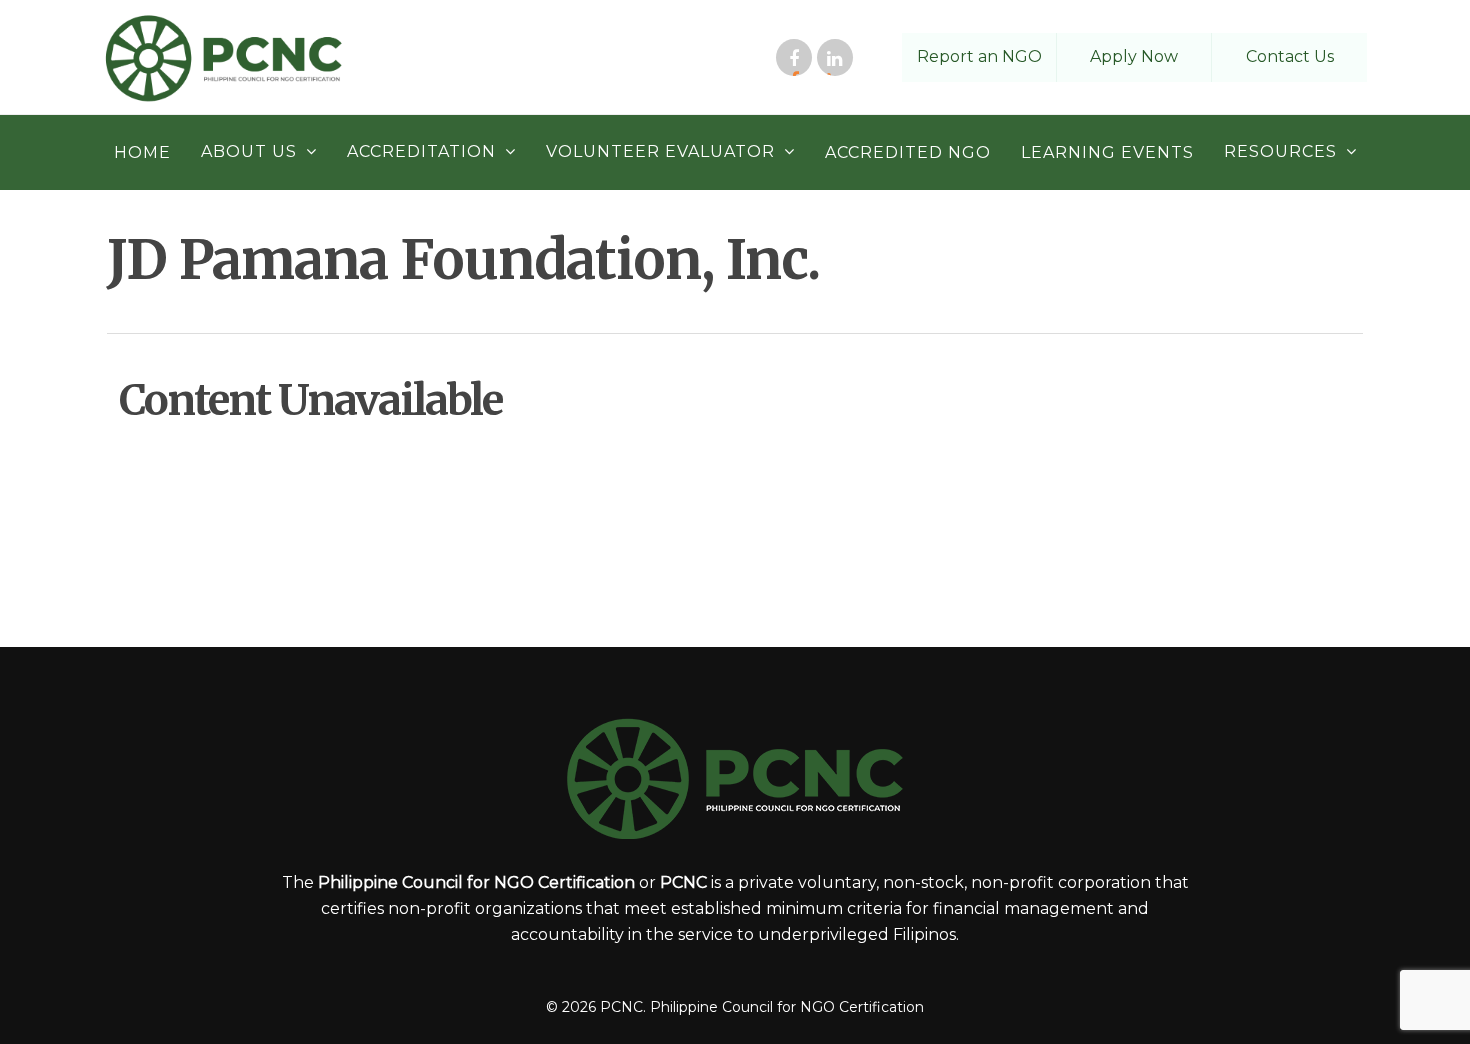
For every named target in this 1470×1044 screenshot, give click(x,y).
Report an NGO (979, 56)
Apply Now (1134, 56)
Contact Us (1290, 56)
